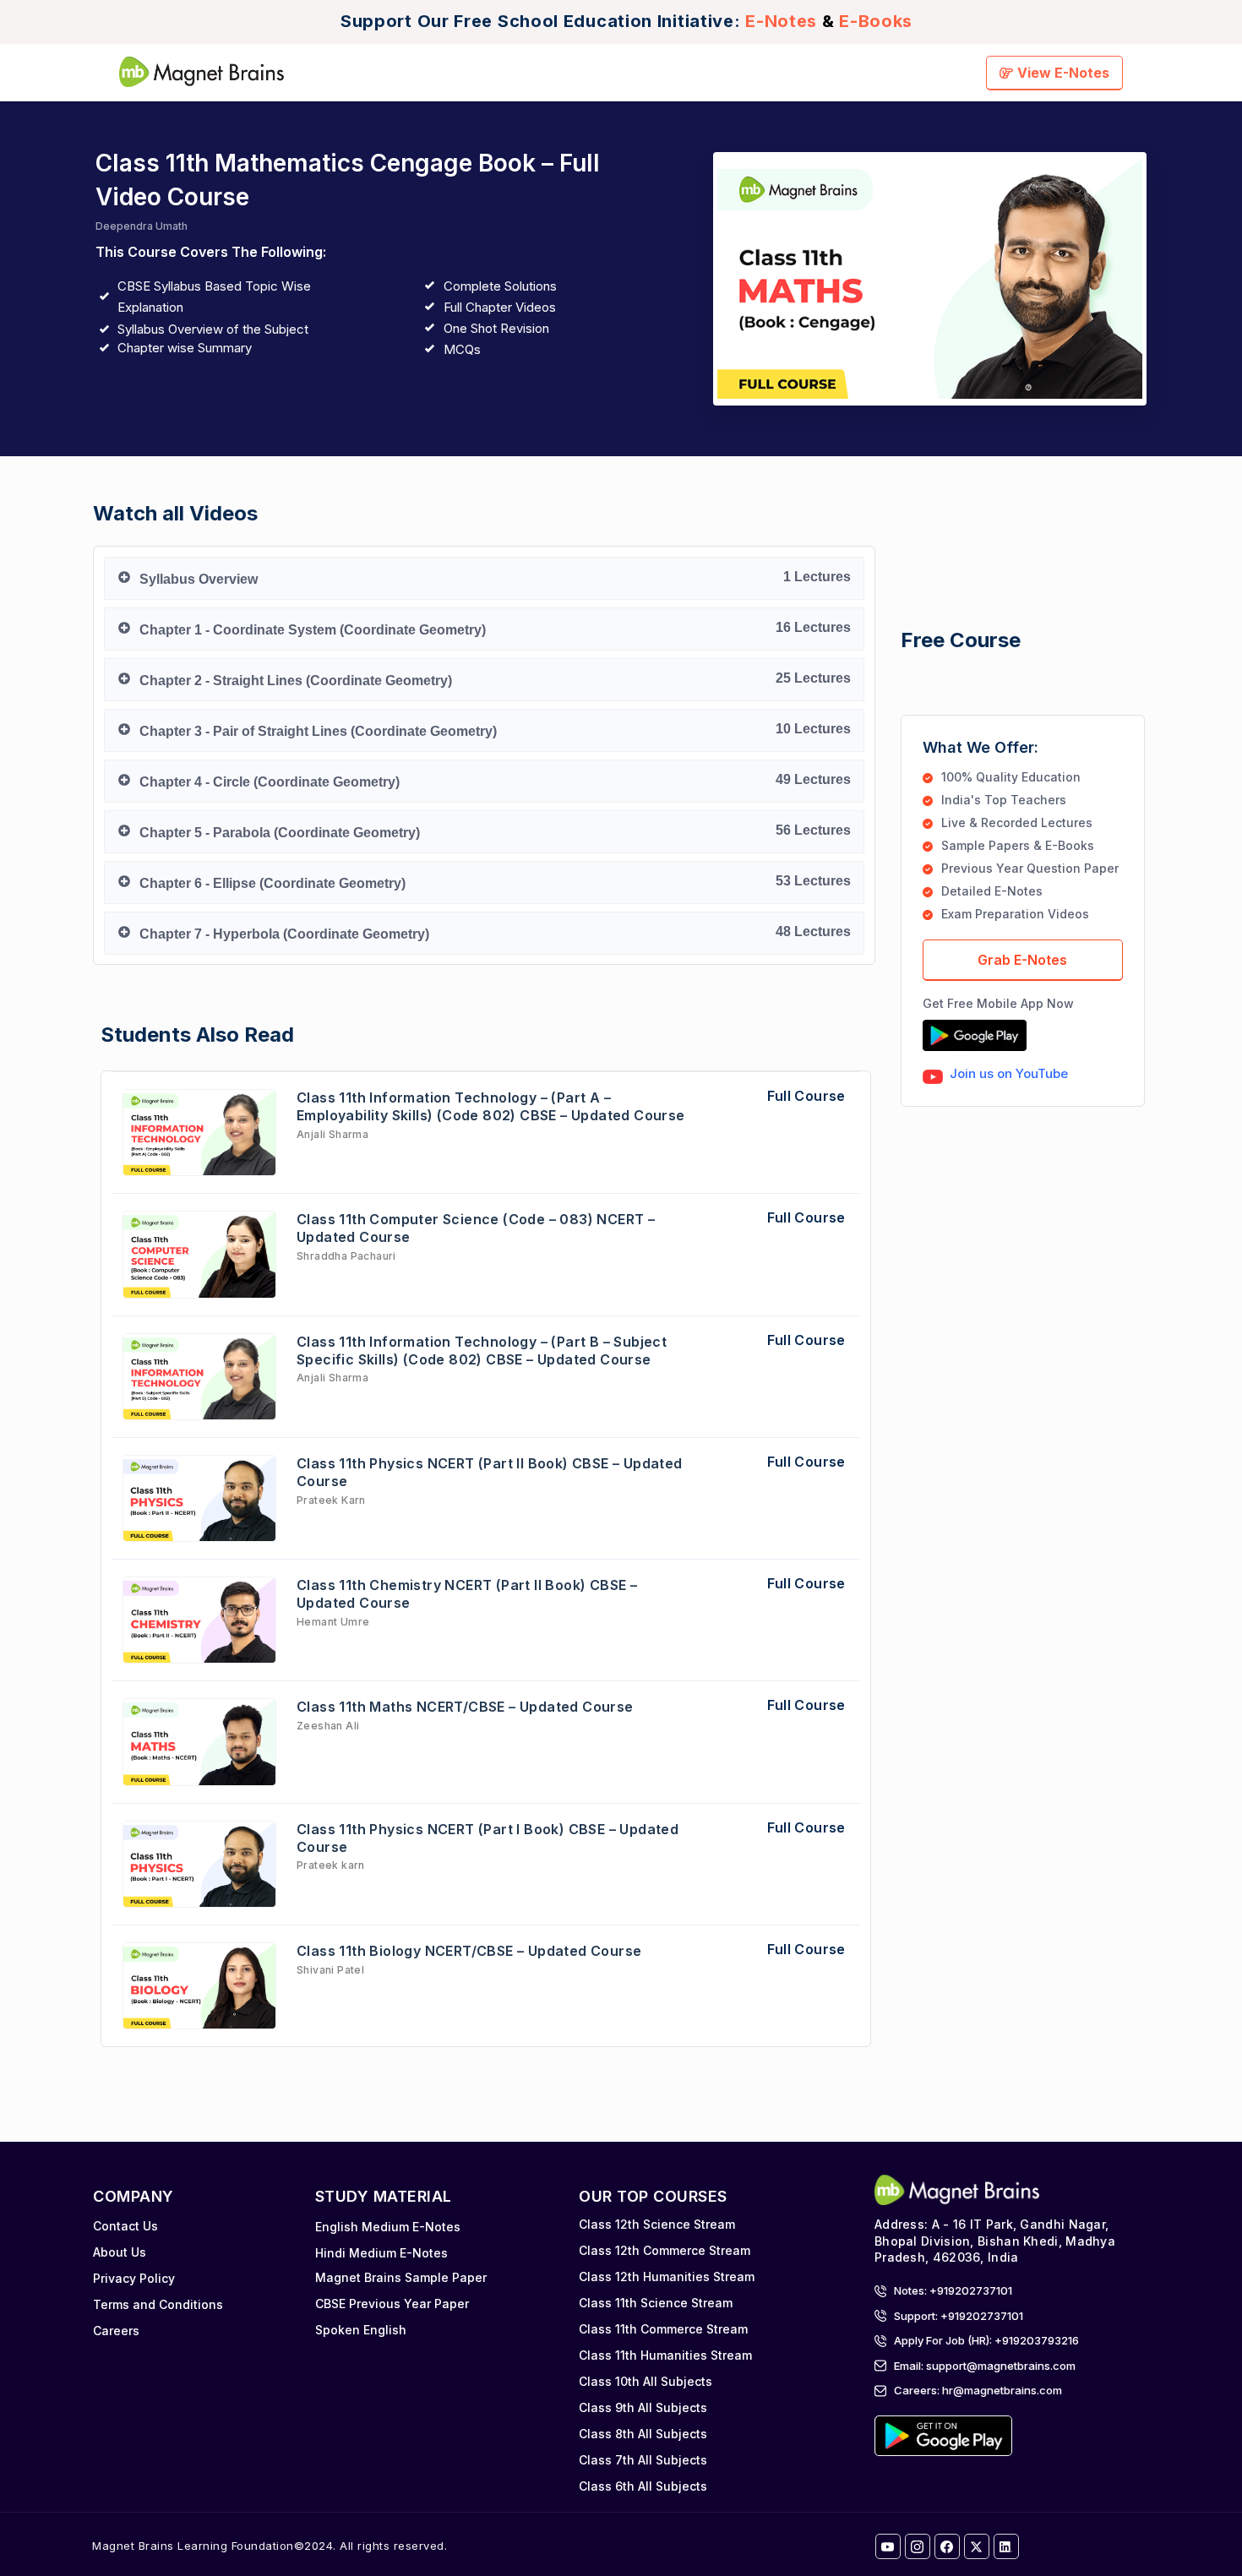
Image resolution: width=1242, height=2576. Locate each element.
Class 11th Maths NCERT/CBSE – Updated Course (465, 1707)
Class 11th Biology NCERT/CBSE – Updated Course (469, 1951)
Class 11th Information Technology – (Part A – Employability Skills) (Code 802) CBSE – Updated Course (491, 1106)
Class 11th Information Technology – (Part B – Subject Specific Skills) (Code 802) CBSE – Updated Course (482, 1351)
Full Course (806, 1096)
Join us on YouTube (1009, 1073)
